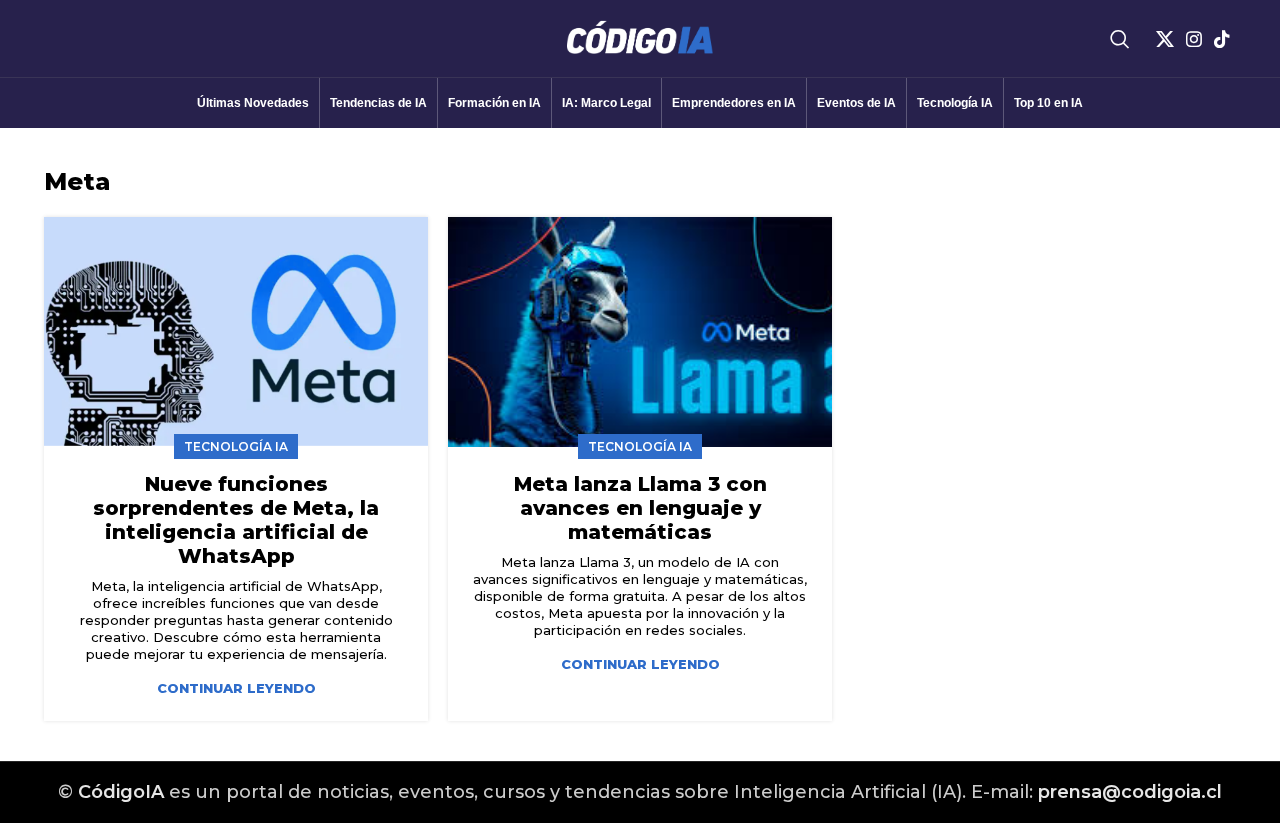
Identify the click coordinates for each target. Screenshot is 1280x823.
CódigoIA (121, 792)
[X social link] (1165, 39)
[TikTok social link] (1222, 39)
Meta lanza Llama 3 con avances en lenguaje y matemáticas (640, 508)
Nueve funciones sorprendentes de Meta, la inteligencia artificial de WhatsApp (236, 520)
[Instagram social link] (1194, 39)
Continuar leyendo (236, 688)
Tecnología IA (236, 446)
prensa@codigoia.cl (1130, 792)
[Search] (1120, 39)
